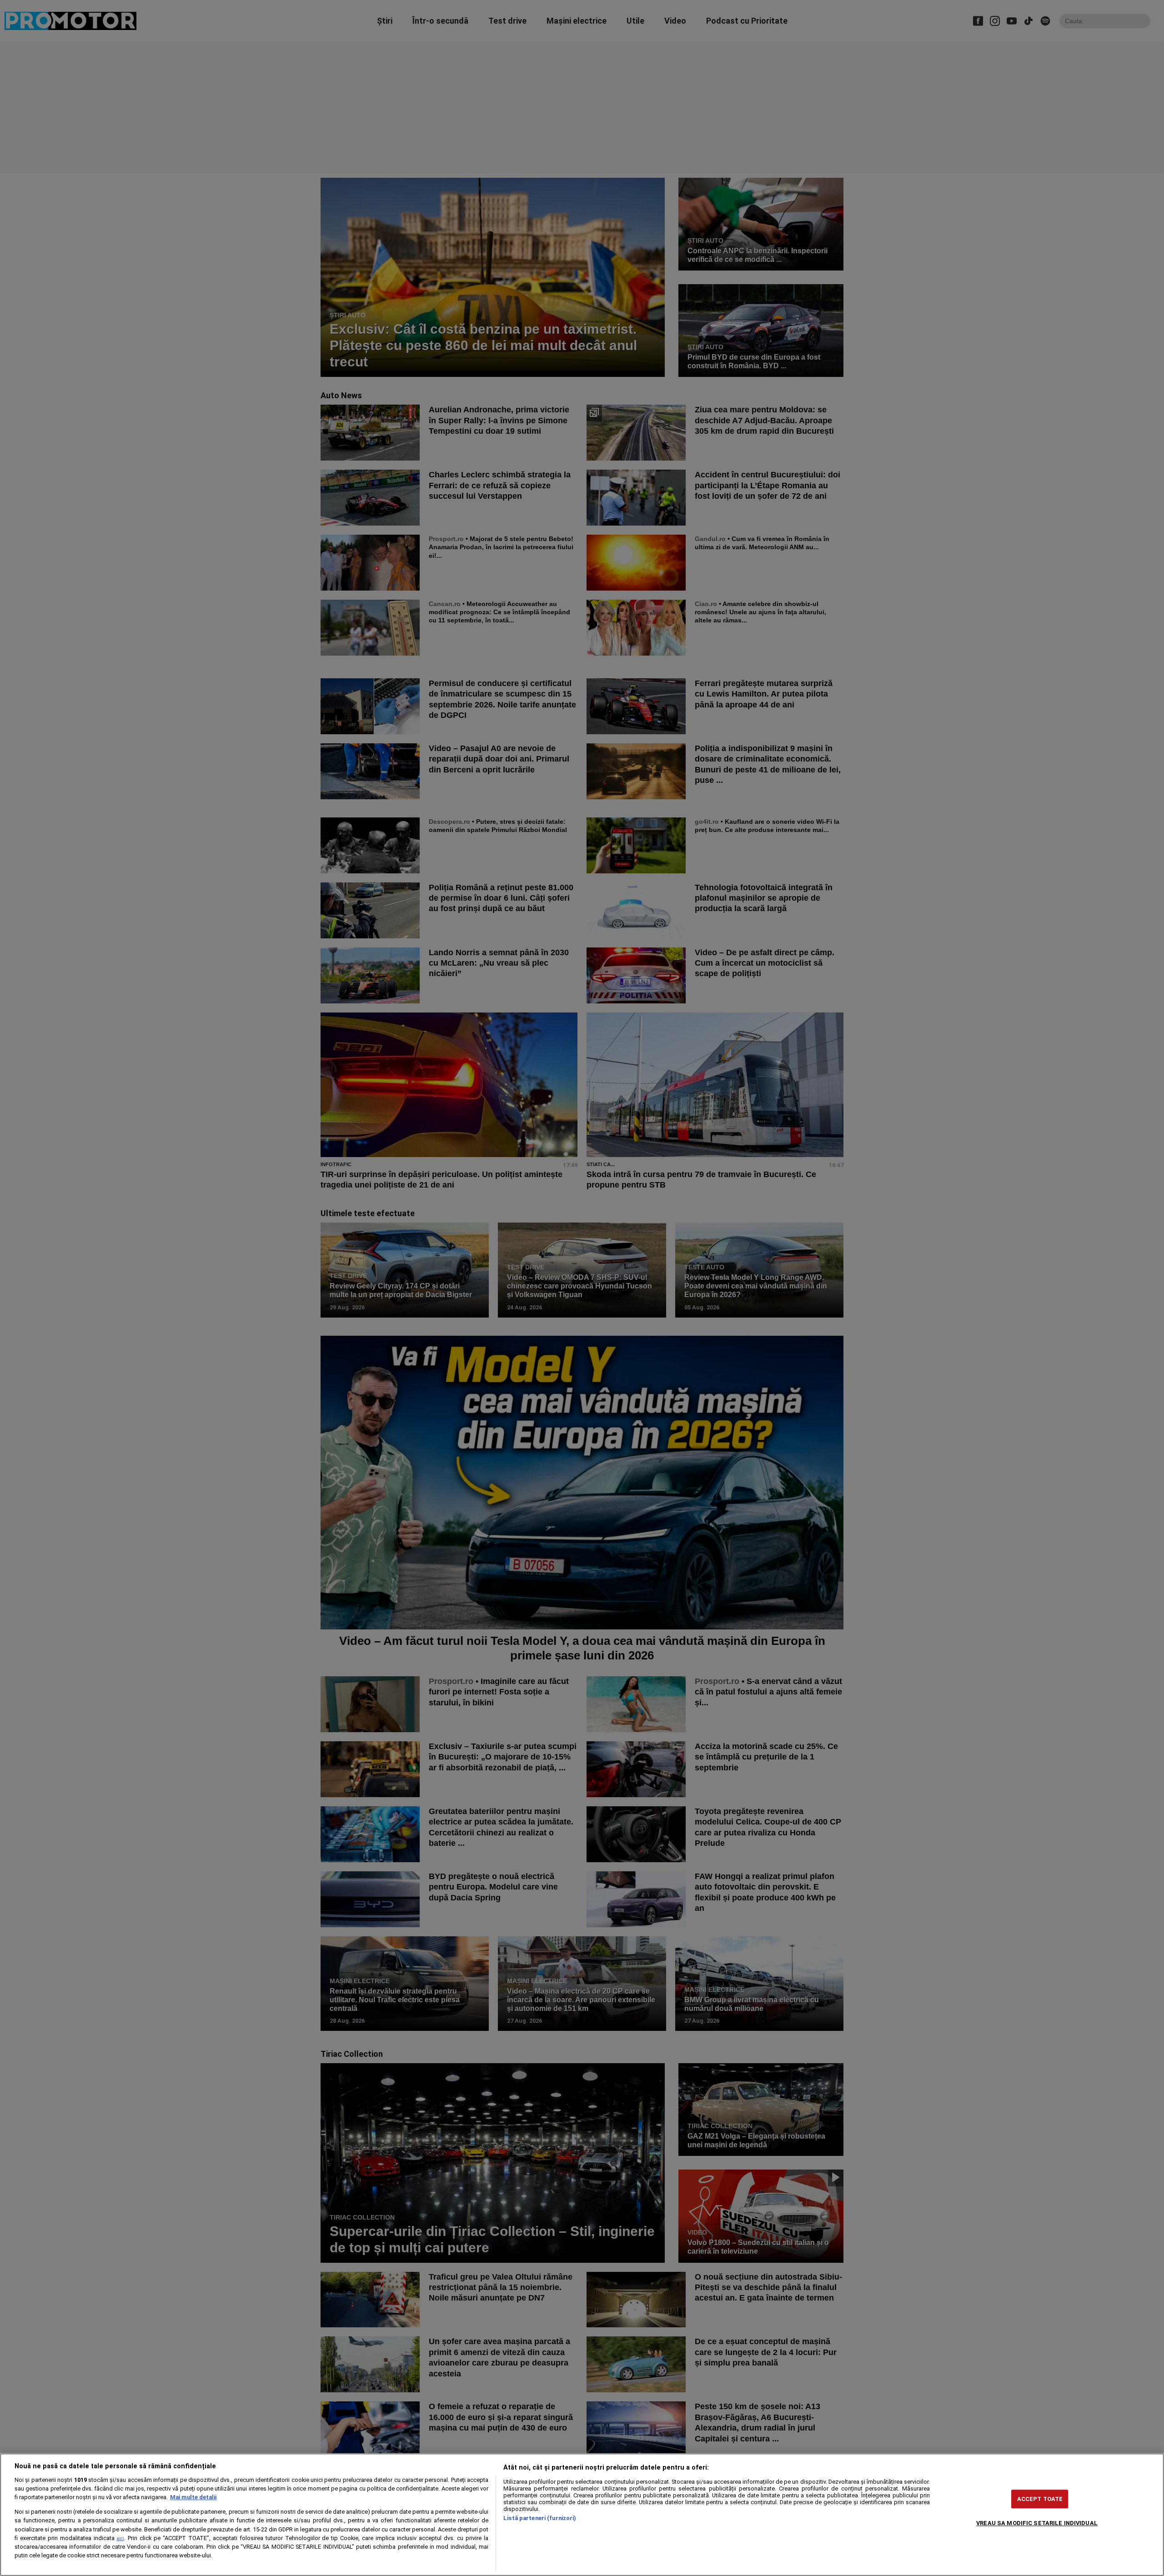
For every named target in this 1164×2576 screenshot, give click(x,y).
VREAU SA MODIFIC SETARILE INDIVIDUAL (1037, 2523)
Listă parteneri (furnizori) (540, 2518)
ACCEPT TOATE (1040, 2499)
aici (120, 2538)
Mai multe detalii (193, 2497)
